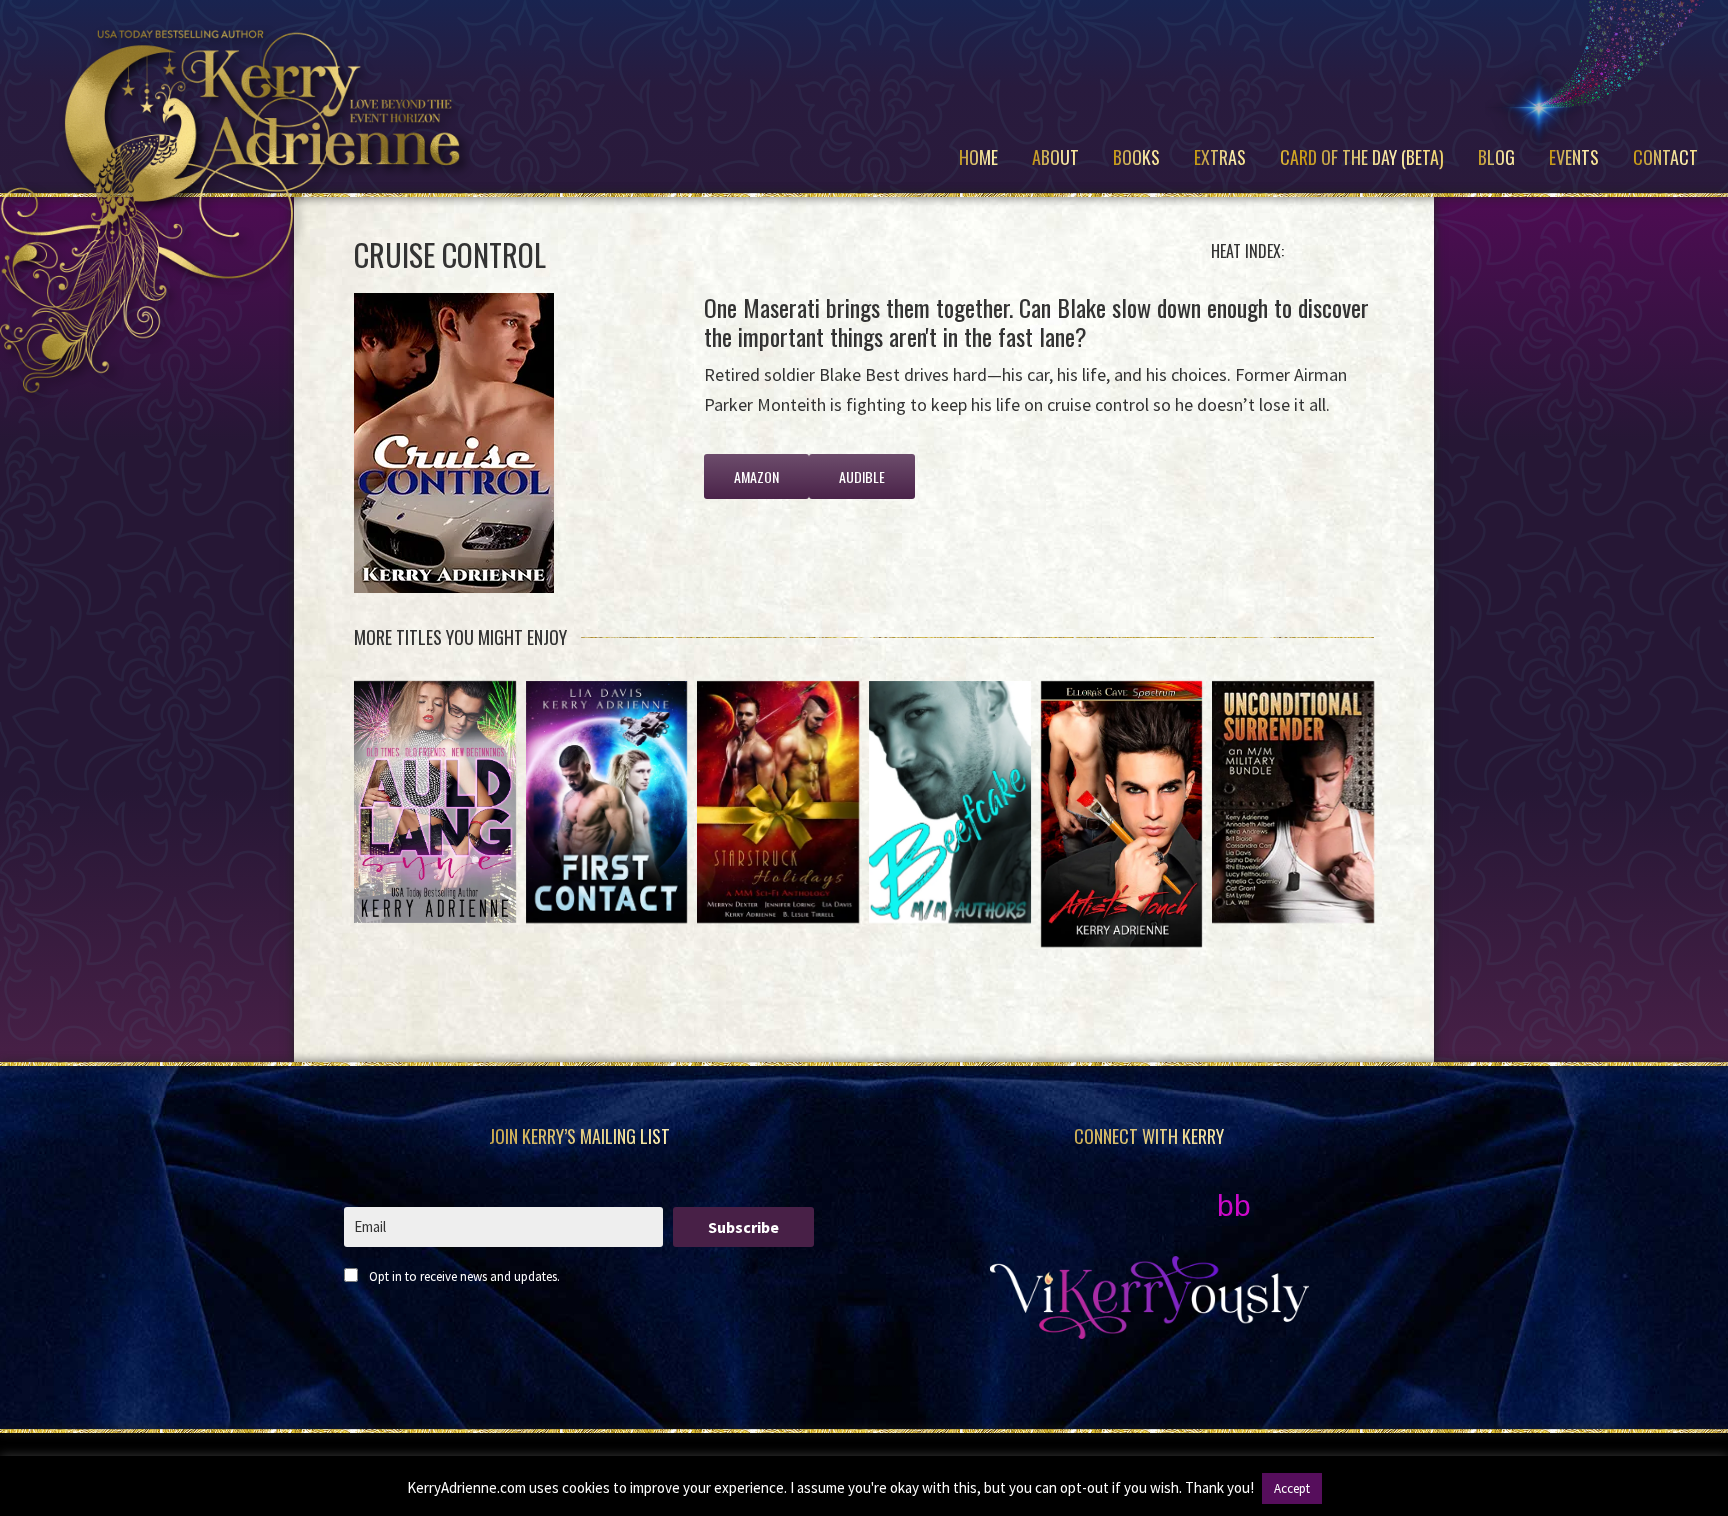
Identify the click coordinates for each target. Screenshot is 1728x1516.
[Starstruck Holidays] (778, 802)
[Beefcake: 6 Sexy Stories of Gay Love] (950, 802)
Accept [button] (1292, 1488)
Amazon (756, 476)
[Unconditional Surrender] (1293, 802)
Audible (862, 476)
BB (1234, 1205)
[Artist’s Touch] (1122, 814)
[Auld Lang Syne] (435, 802)
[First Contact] (607, 802)
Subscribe (743, 1227)
